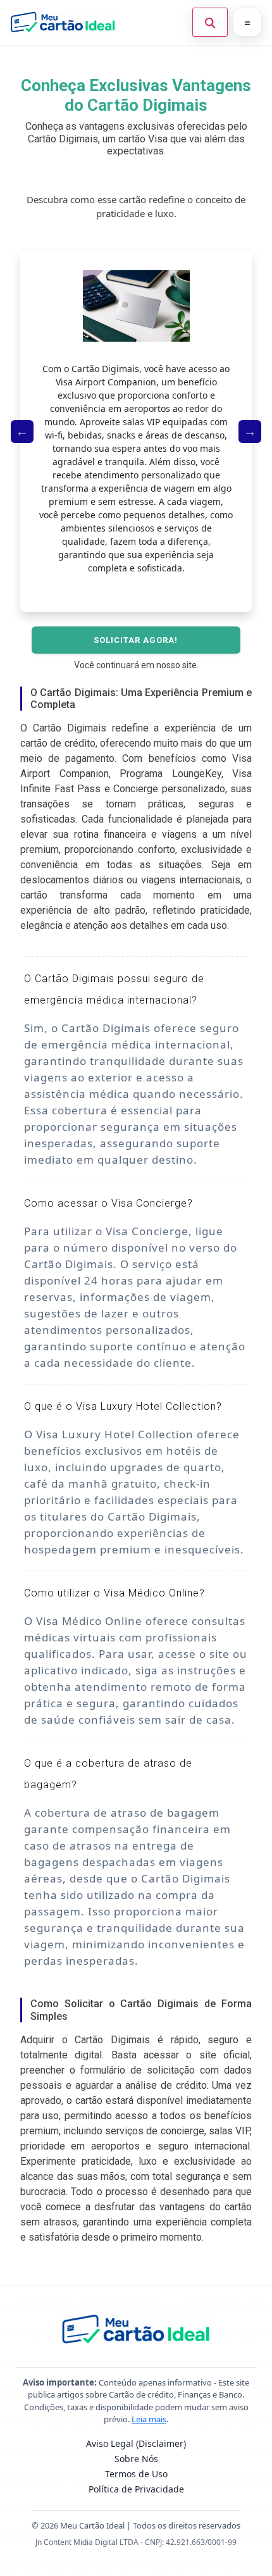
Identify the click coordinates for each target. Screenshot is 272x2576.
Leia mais (149, 2419)
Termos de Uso (136, 2474)
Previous (22, 432)
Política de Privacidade (136, 2489)
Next (250, 432)
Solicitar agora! (136, 640)
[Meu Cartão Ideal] (63, 22)
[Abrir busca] (210, 22)
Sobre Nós (136, 2459)
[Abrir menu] (247, 22)
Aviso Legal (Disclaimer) (136, 2443)
